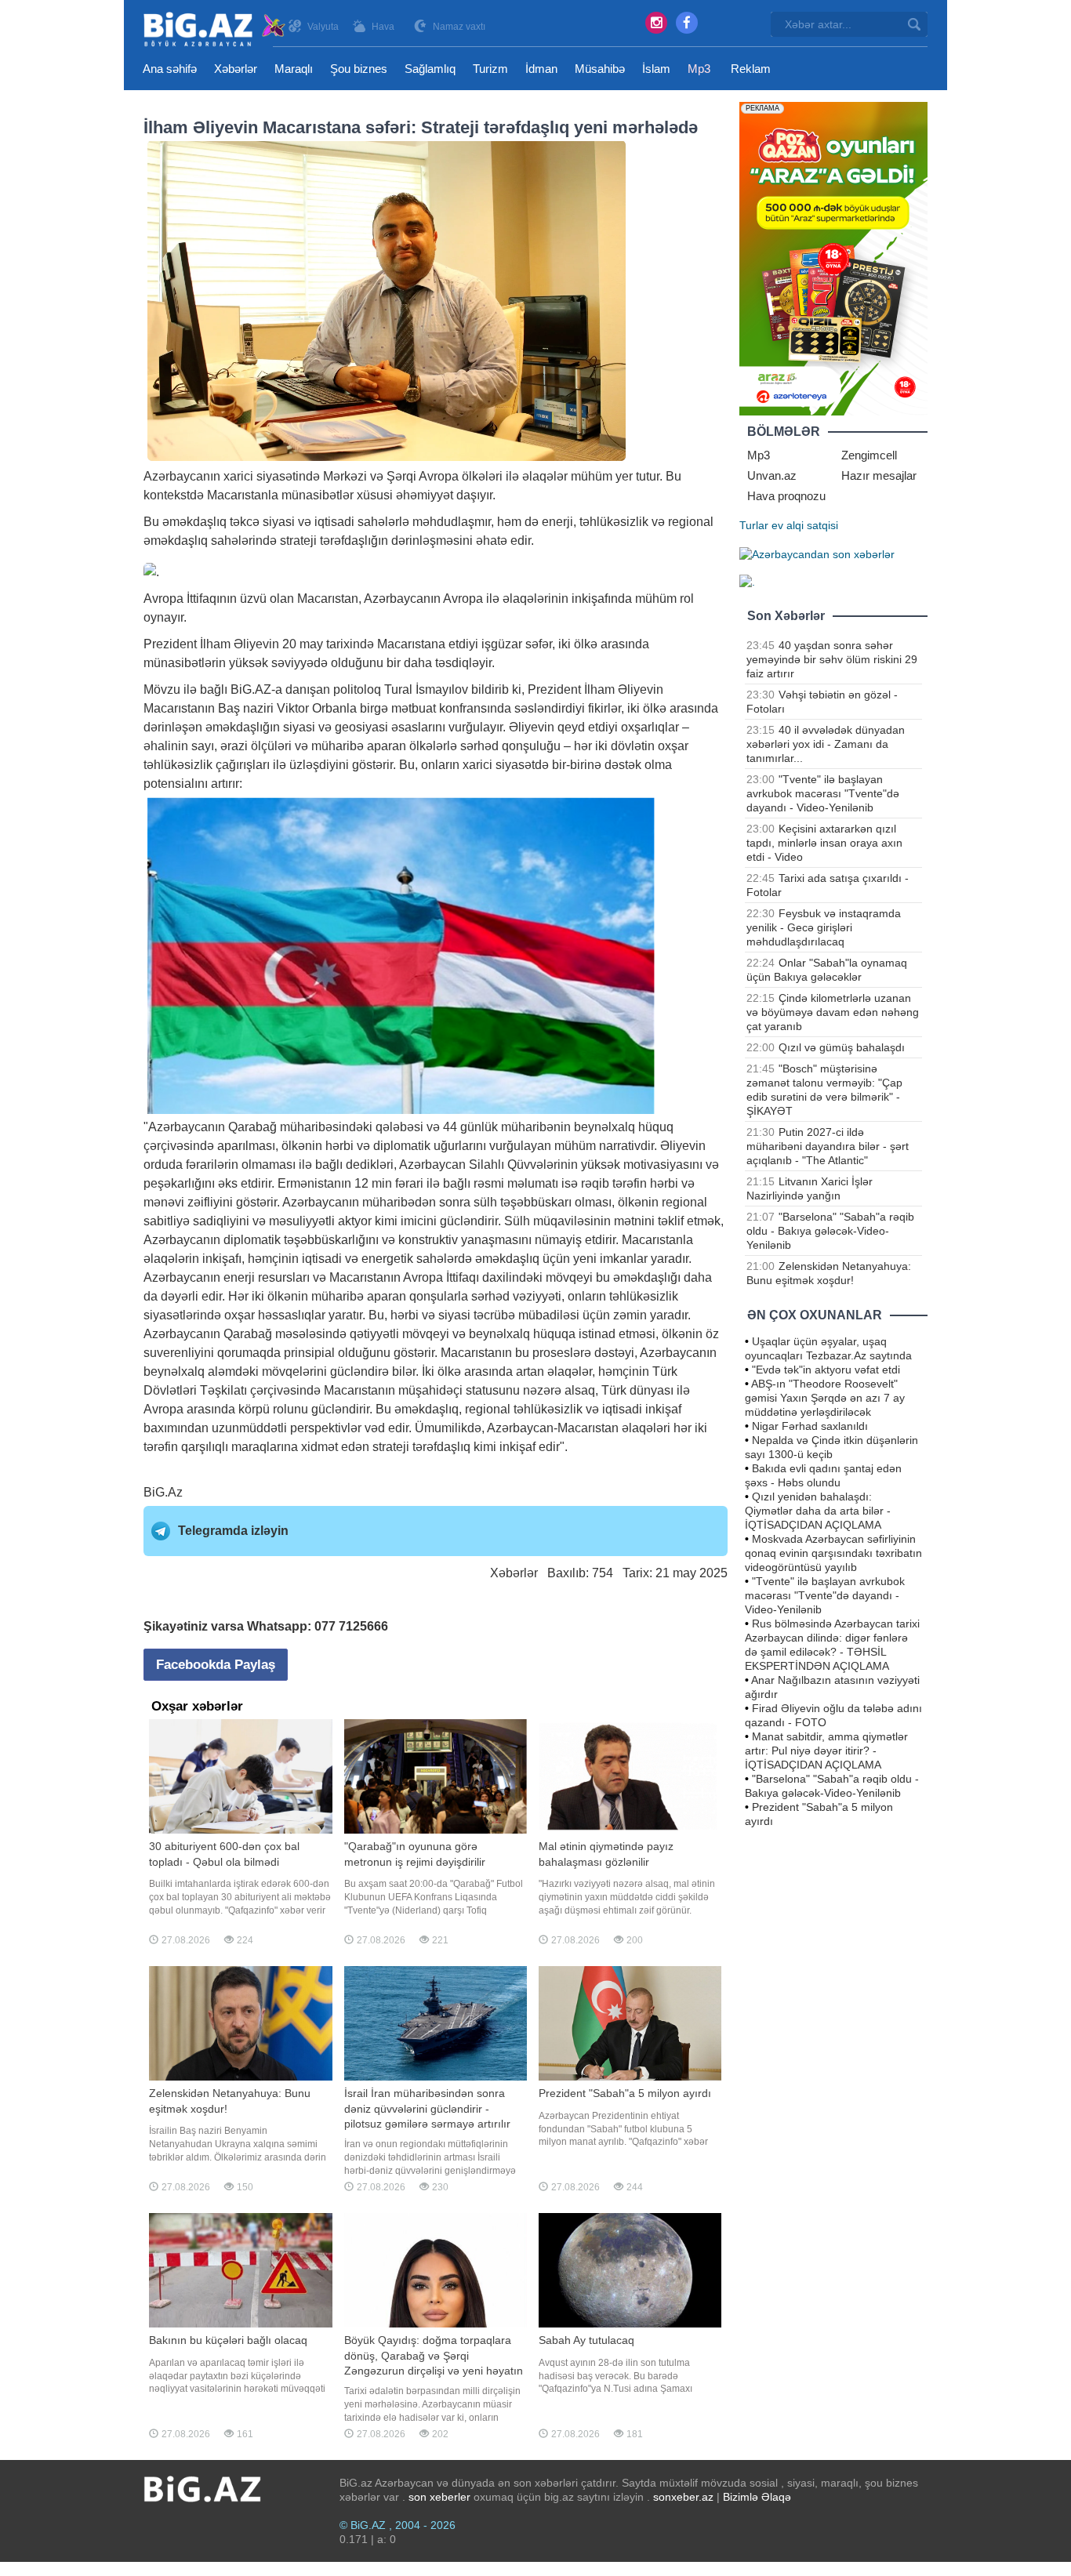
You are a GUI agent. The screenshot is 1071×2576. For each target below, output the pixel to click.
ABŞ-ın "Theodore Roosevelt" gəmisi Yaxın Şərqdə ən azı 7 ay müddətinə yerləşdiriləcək (825, 1398)
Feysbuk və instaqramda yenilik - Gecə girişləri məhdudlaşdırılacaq (824, 927)
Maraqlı (294, 69)
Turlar (754, 525)
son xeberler (439, 2497)
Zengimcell (869, 455)
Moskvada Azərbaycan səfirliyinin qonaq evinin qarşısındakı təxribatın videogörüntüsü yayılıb (833, 1553)
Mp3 (699, 69)
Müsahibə (600, 69)
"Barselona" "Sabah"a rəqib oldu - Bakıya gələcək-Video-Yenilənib (830, 1231)
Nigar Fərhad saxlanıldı (810, 1426)
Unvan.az (772, 475)
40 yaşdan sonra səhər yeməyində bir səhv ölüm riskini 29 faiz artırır (832, 659)
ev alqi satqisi (805, 525)
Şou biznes (359, 69)
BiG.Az (163, 1492)
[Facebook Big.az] (687, 23)
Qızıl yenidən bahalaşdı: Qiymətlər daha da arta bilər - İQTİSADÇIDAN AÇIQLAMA (818, 1511)
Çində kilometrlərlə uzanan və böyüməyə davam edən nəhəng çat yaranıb (833, 1012)
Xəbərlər (236, 69)
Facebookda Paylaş (216, 1665)
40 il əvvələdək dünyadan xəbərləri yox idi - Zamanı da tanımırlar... (826, 744)
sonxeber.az (683, 2497)
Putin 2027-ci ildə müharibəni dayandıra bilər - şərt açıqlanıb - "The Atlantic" (828, 1146)
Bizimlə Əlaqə (757, 2497)
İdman (541, 69)
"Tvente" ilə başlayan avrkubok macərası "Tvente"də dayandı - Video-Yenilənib (823, 793)
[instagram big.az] (656, 23)
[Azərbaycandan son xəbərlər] (817, 553)
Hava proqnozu (786, 496)
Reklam (751, 69)
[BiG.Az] (215, 29)
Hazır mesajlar (879, 475)
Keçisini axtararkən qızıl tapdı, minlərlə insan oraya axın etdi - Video (824, 843)
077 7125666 (351, 1626)
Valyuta (323, 27)
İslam (656, 69)
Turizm (490, 69)
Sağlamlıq (430, 69)
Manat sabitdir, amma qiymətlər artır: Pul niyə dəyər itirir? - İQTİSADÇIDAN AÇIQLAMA (826, 1751)
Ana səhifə (170, 69)
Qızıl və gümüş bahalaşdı (842, 1047)
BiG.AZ (251, 689)
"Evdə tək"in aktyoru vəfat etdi (826, 1370)
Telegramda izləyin (233, 1531)
